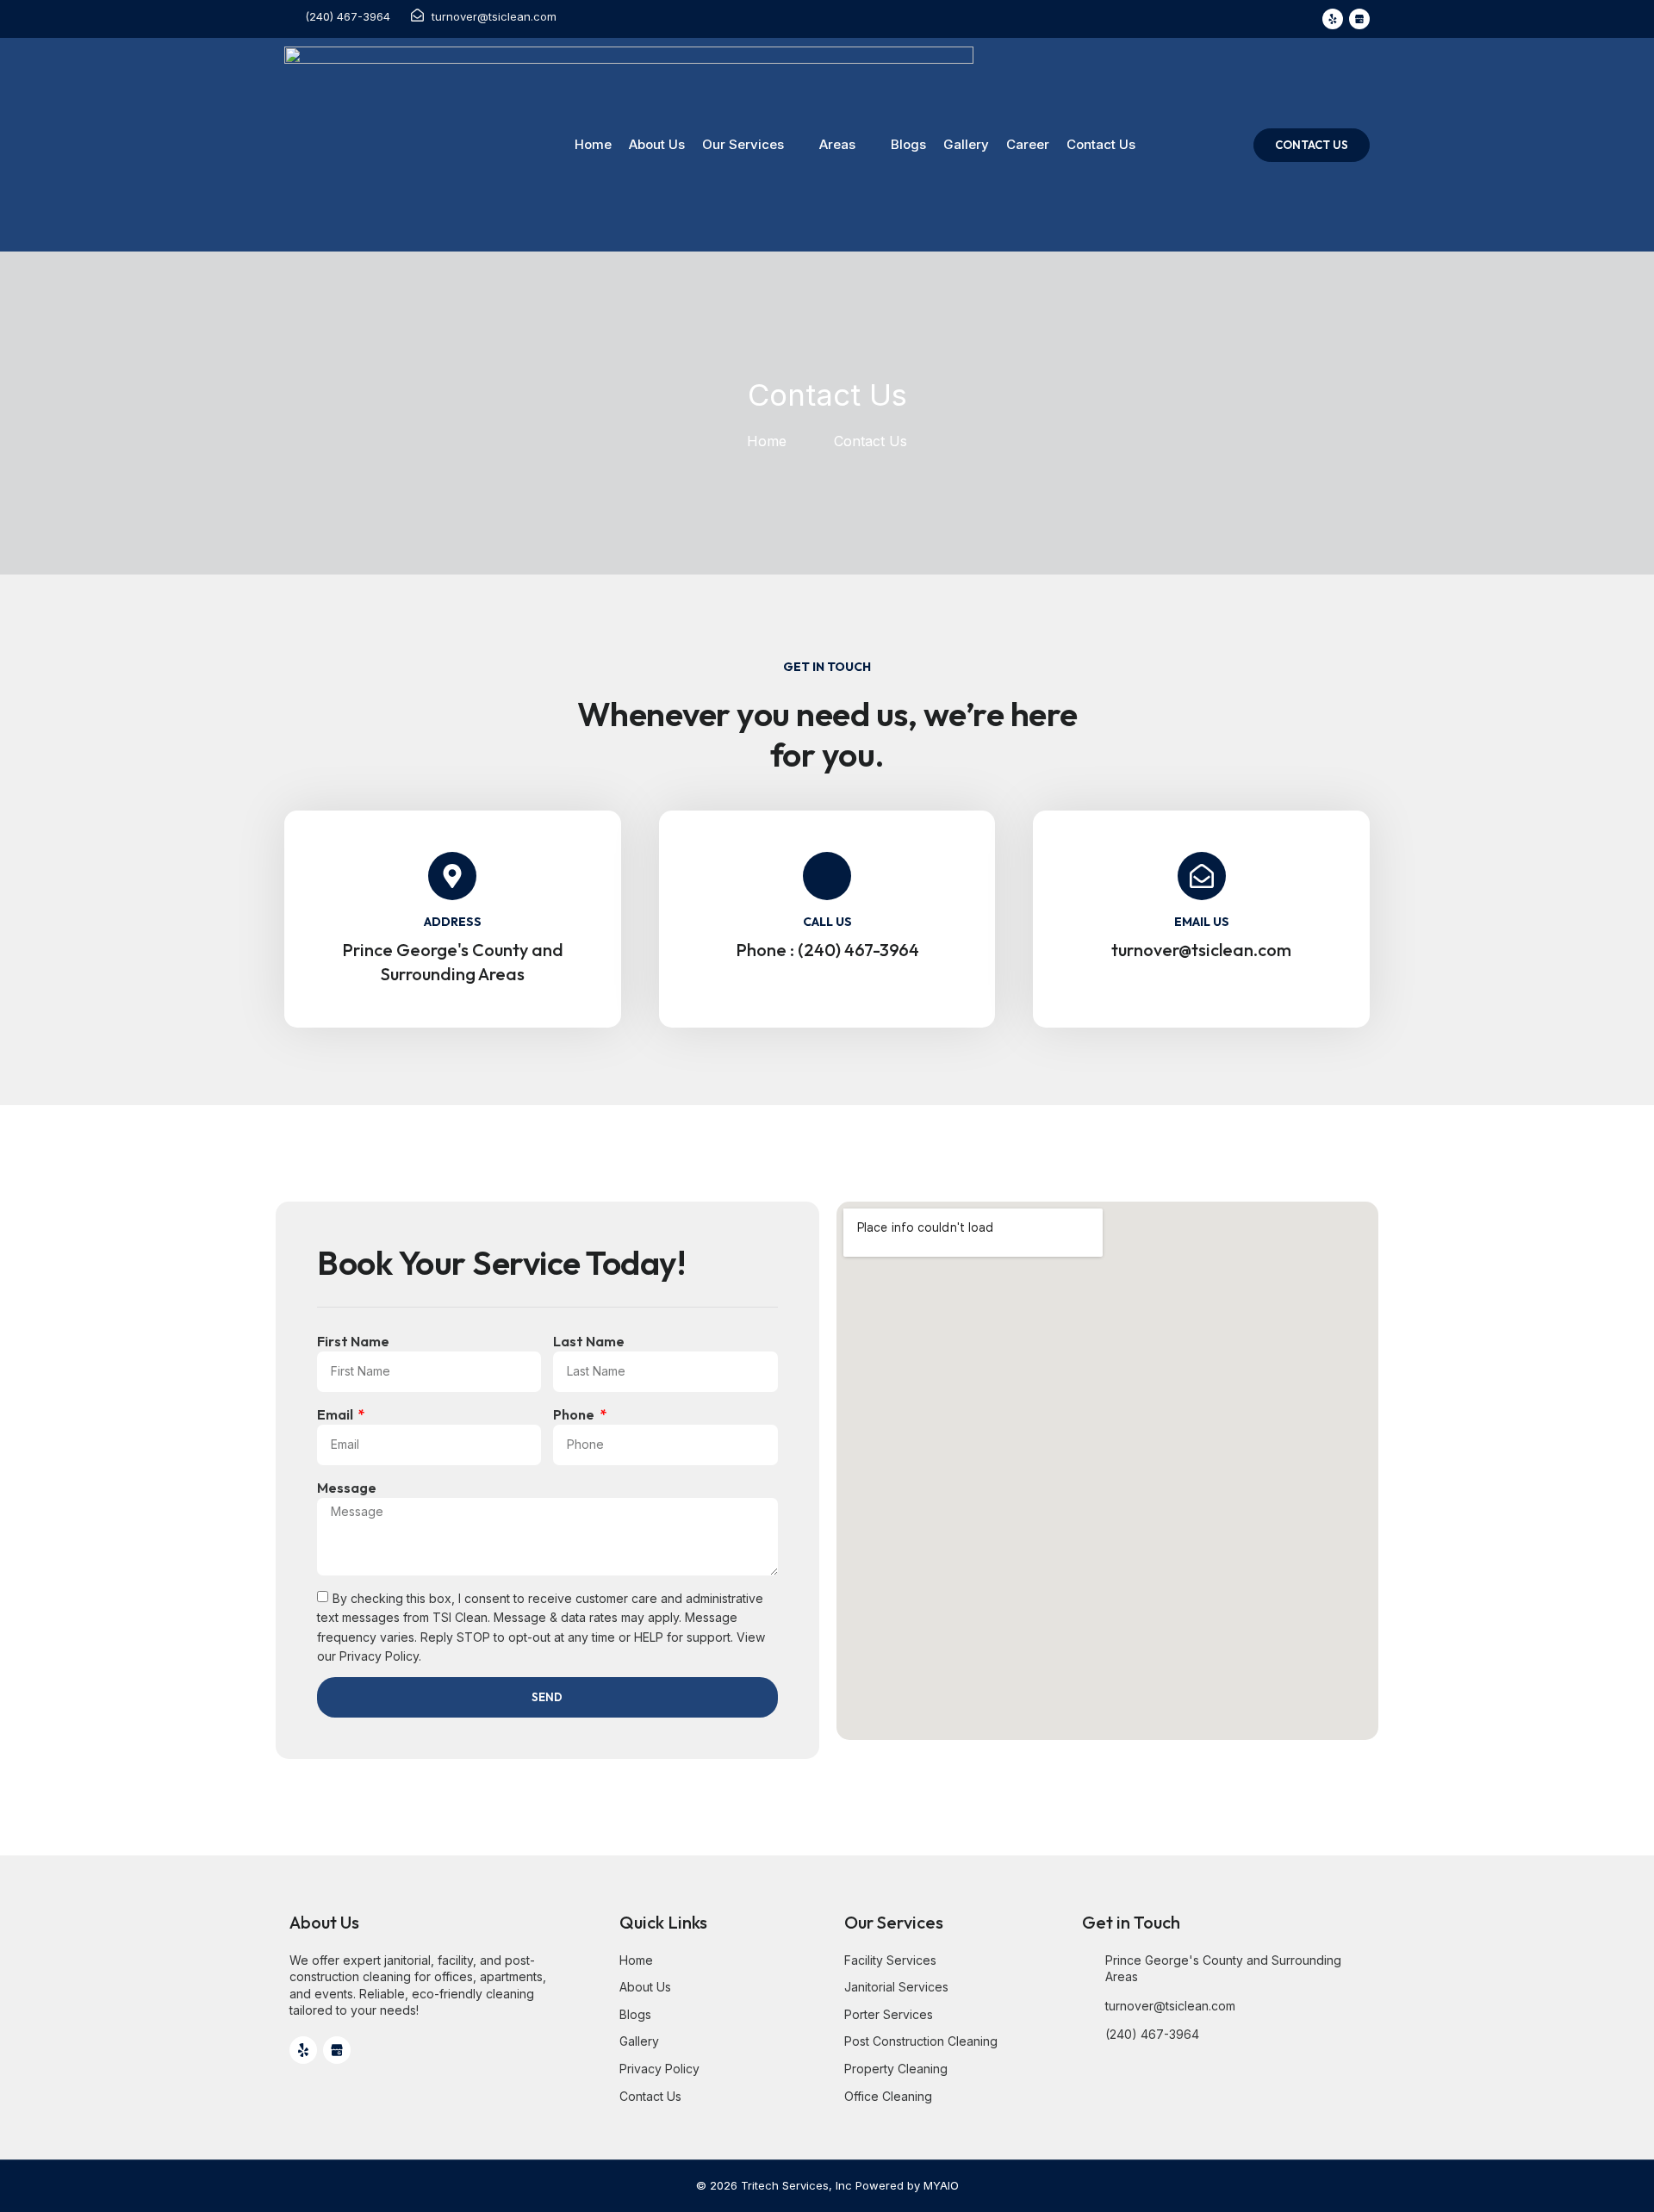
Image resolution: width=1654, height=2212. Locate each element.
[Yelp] (1333, 19)
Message (347, 1488)
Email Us (1202, 922)
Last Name (589, 1341)
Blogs (908, 144)
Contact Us (1101, 144)
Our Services (743, 144)
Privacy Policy (379, 1656)
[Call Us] (827, 876)
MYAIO (941, 2185)
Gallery (966, 144)
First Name (353, 1341)
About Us (657, 144)
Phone (575, 1414)
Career (1028, 144)
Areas (837, 144)
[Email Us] (1202, 876)
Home (593, 144)
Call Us (827, 922)
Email (336, 1414)
